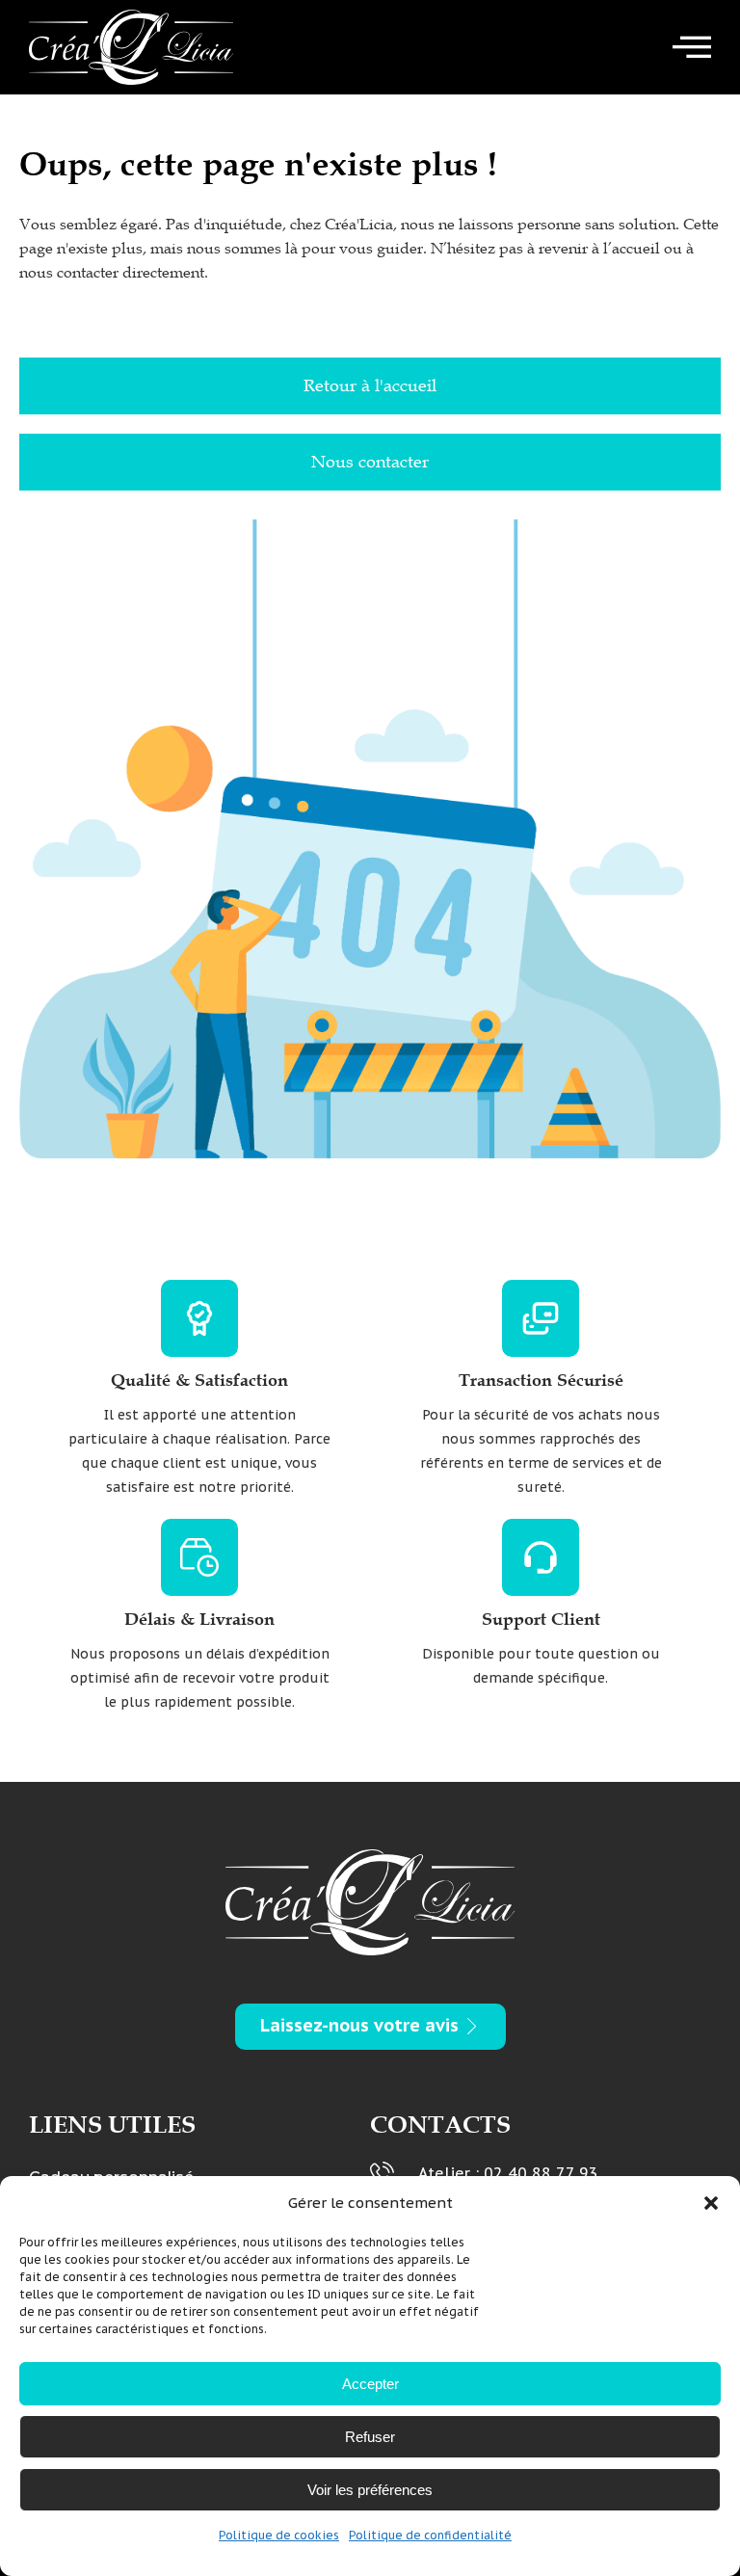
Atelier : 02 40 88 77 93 (508, 2173)
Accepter (370, 2384)
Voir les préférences (370, 2490)
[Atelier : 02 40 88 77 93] (382, 2174)
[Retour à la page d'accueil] (131, 47)
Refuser (370, 2437)
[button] (711, 2203)
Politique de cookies (279, 2535)
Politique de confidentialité (430, 2535)
